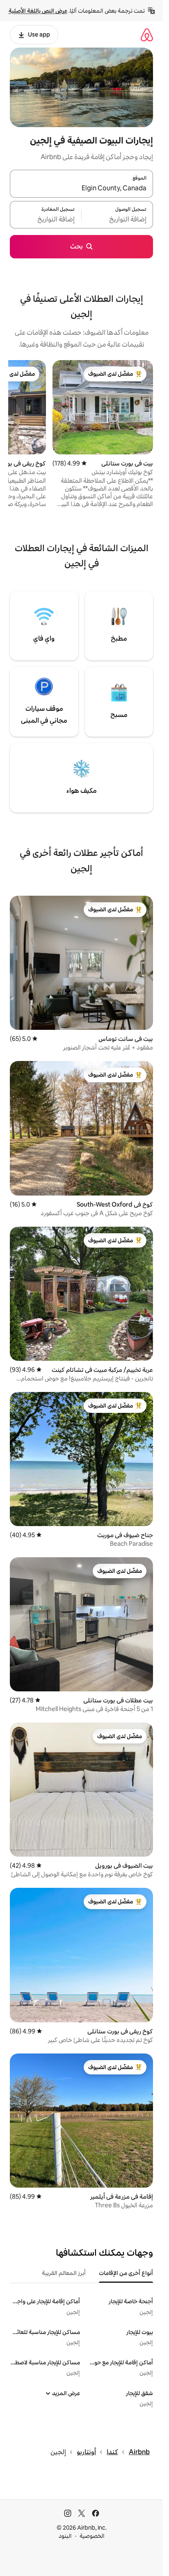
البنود (65, 2536)
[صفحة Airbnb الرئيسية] (147, 35)
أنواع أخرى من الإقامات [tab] (126, 2273)
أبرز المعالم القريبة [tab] (64, 2273)
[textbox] (117, 219)
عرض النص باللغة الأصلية (38, 11)
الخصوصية (92, 2536)
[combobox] (81, 189)
